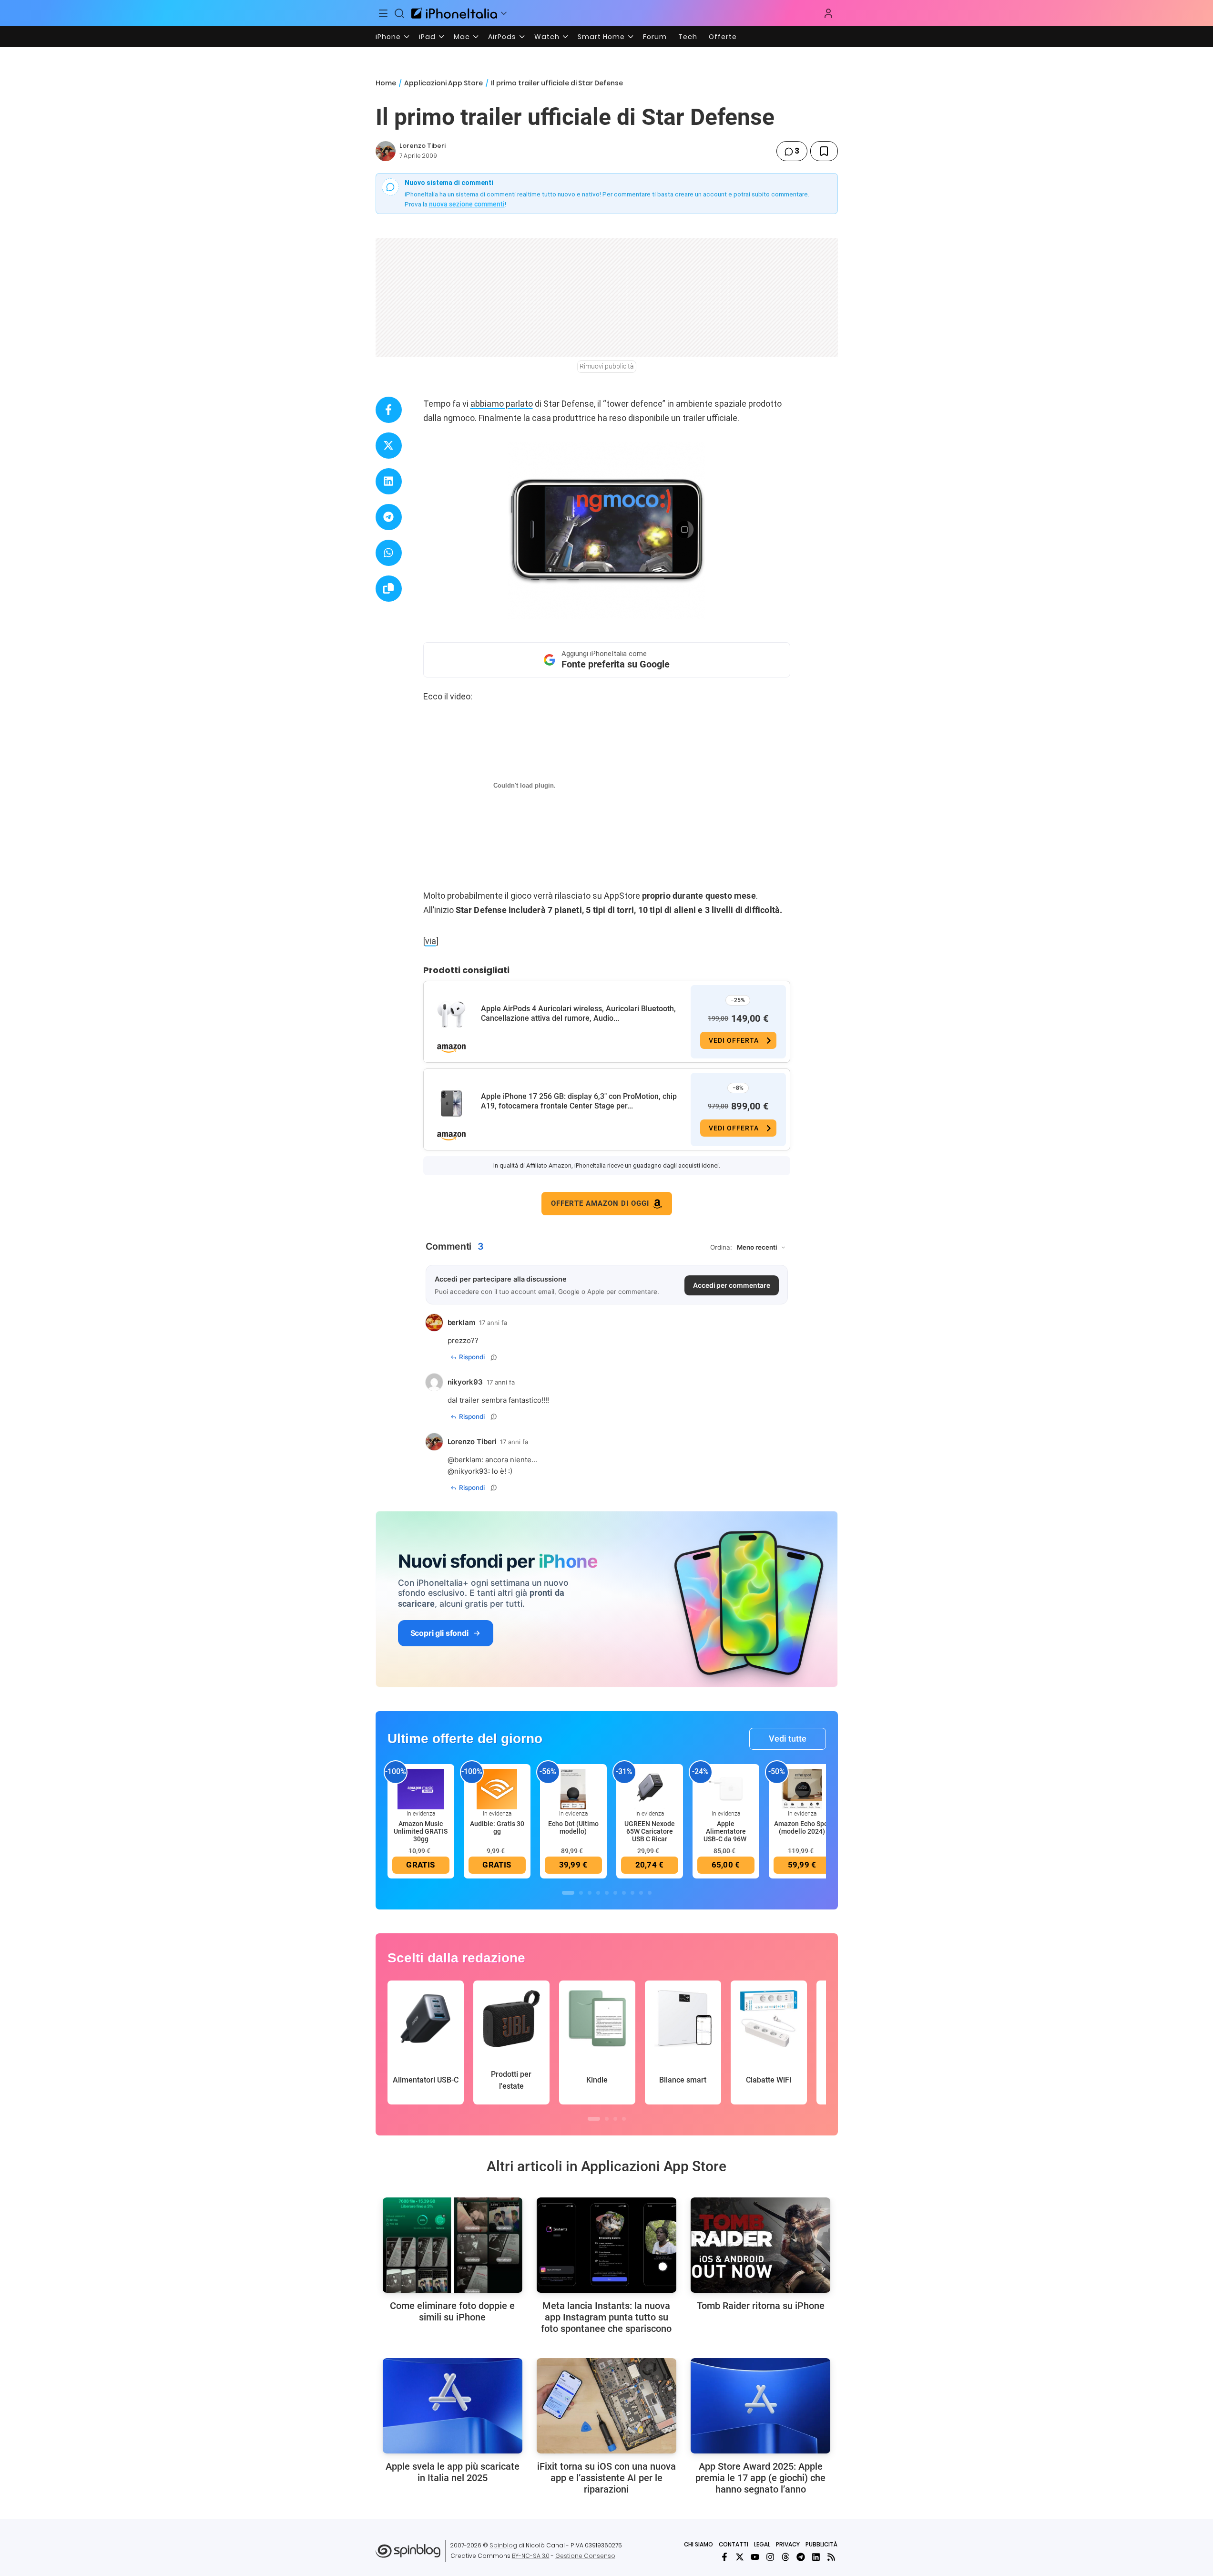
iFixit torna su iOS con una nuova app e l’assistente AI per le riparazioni (606, 2478)
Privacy (788, 2544)
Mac (462, 37)
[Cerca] (399, 13)
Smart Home (601, 37)
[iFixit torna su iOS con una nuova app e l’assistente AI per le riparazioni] (606, 2406)
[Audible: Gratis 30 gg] (497, 1788)
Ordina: (721, 1247)
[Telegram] (801, 2557)
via (431, 941)
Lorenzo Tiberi (423, 146)
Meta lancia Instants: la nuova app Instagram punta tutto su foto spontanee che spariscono (606, 2317)
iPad (427, 37)
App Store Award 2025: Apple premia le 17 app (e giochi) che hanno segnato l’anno (760, 2478)
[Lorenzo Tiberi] (386, 151)
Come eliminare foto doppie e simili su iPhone (452, 2311)
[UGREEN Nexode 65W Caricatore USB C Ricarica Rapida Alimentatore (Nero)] (650, 1788)
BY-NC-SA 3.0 (531, 2556)
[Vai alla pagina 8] (632, 1893)
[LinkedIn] (816, 2557)
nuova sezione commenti (467, 204)
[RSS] (831, 2557)
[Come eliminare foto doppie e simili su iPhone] (453, 2245)
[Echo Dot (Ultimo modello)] (573, 1788)
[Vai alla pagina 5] (607, 1893)
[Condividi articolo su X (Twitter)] (389, 446)
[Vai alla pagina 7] (624, 1893)
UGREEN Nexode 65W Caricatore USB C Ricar (650, 1831)
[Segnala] (494, 1357)
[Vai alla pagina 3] (590, 1893)
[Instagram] (770, 2557)
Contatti (734, 2544)
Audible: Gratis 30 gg (497, 1827)
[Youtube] (755, 2557)
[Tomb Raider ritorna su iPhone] (760, 2245)
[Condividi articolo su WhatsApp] (389, 553)
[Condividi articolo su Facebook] (389, 410)
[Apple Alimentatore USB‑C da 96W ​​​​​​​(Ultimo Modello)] (726, 1788)
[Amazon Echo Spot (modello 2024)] (802, 1788)
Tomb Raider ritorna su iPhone (761, 2306)
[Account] (828, 13)
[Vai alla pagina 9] (641, 1893)
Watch (547, 37)
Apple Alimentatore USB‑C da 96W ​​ (726, 1831)
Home (386, 83)
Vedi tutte (788, 1739)
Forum (655, 37)
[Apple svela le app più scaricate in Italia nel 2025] (453, 2406)
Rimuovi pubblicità (607, 366)
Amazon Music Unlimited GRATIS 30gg (421, 1831)
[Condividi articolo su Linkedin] (389, 481)
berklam (468, 1460)
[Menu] (384, 13)
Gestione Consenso (585, 2556)
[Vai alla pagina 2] (581, 1893)
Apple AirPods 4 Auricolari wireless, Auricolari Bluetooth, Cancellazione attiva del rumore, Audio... (578, 1013)
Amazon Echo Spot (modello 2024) (802, 1827)
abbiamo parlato (502, 404)
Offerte (723, 37)
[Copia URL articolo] (389, 589)
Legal (762, 2544)
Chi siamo (698, 2544)
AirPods (502, 37)
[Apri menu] (504, 13)
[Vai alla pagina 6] (615, 1893)
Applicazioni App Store (443, 83)
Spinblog (503, 2545)
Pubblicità (821, 2544)
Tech (688, 37)
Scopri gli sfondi (439, 1633)
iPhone (388, 37)
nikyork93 (471, 1471)
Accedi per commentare (732, 1285)
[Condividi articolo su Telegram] (389, 517)
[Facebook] (724, 2557)
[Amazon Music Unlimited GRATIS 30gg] (421, 1788)
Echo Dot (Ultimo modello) (573, 1827)
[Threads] (785, 2557)
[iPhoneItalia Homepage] (454, 13)
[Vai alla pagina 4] (598, 1893)
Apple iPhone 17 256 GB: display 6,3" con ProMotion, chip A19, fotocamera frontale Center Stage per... (579, 1101)
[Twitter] (740, 2557)
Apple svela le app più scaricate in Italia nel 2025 (453, 2472)
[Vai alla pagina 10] (650, 1893)
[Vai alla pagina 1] (568, 1893)
